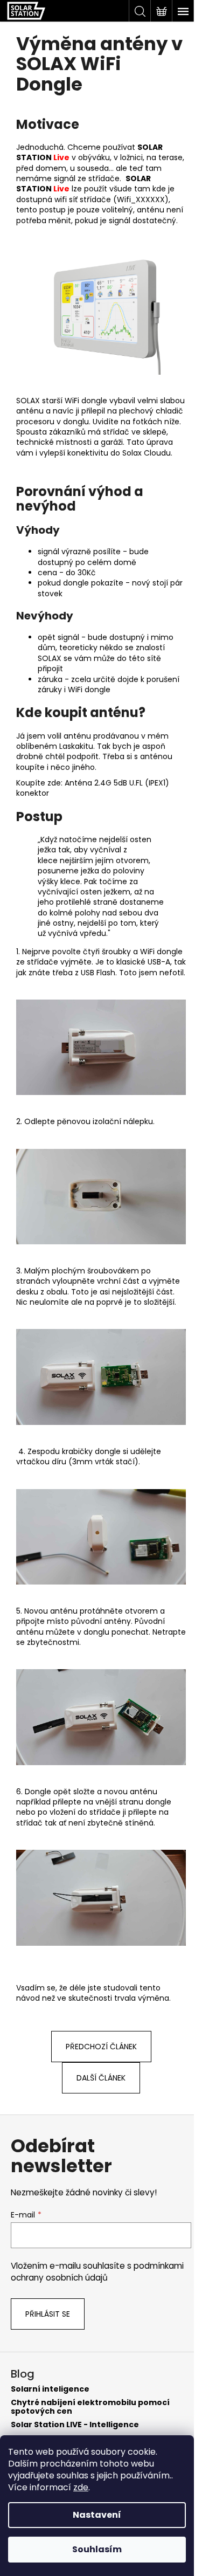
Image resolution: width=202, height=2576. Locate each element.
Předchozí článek (101, 2047)
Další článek (101, 2078)
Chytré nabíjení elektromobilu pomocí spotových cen (90, 2407)
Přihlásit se (48, 2314)
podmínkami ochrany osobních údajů (97, 2272)
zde (81, 2487)
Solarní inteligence (50, 2389)
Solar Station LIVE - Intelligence (75, 2425)
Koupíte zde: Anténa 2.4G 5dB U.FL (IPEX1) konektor (93, 788)
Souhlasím (97, 2549)
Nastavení (97, 2515)
